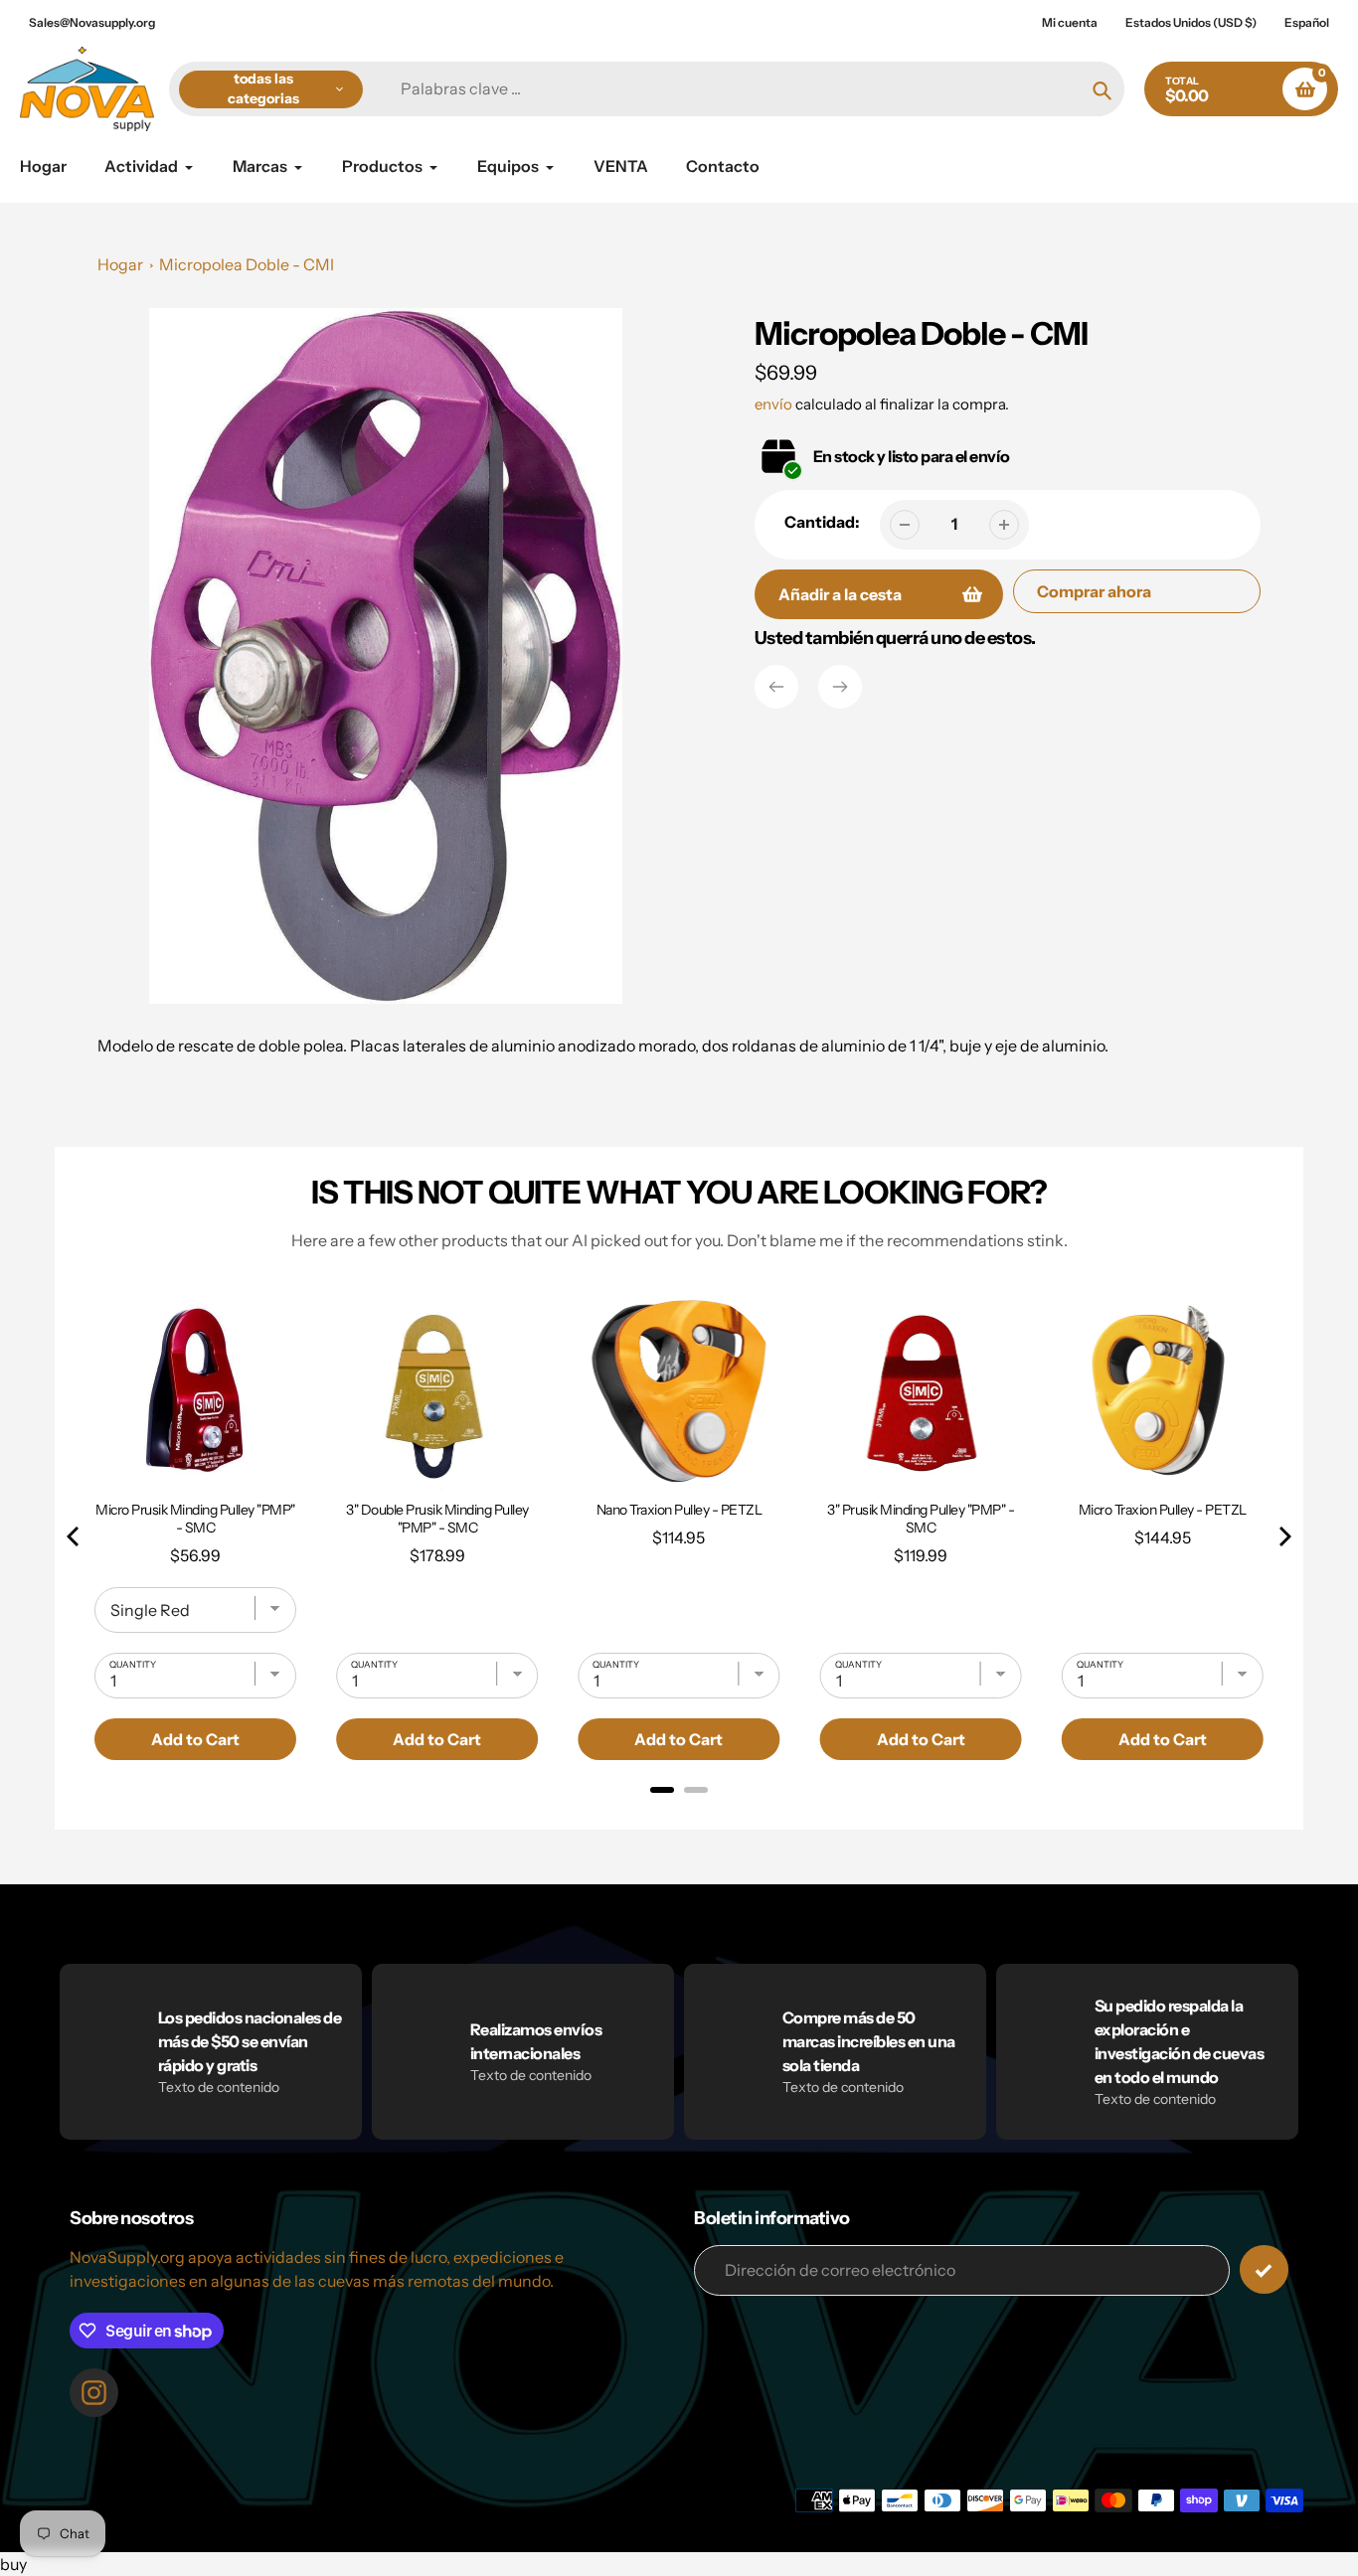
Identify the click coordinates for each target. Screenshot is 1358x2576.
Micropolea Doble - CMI (247, 264)
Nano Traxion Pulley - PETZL (679, 1510)
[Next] (840, 687)
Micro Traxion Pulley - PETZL (1163, 1510)
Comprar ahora (1094, 591)
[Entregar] (1264, 2269)
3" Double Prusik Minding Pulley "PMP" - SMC (437, 1519)
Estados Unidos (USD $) (1191, 22)
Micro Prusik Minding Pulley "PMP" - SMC (195, 1519)
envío (775, 404)
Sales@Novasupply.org (92, 22)
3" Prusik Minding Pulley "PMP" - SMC (921, 1519)
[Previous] (776, 687)
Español (1307, 22)
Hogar (120, 264)
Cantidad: (822, 522)
